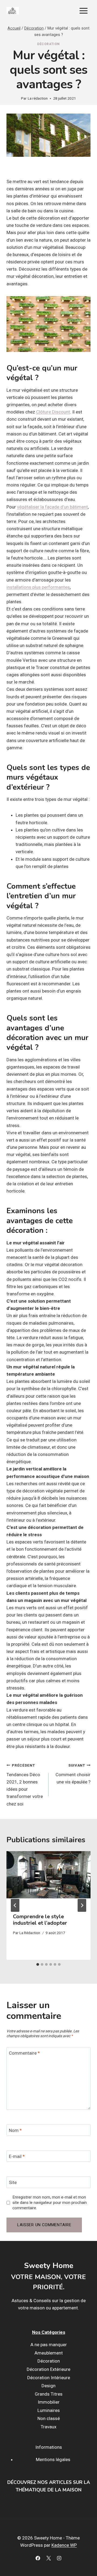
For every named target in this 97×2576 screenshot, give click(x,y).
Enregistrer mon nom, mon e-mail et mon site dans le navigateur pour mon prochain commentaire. (50, 2203)
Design (48, 2386)
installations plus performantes (38, 587)
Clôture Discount (53, 412)
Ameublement (49, 2353)
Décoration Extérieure (48, 2369)
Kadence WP (64, 2545)
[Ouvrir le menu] (83, 11)
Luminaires (49, 2410)
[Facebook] (38, 2558)
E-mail (17, 2156)
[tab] (38, 1964)
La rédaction (38, 98)
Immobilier (49, 2402)
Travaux (48, 2427)
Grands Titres (49, 2394)
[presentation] (48, 1879)
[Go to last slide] (15, 1905)
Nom (15, 2130)
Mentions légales (53, 2459)
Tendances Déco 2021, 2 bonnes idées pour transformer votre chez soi (25, 1785)
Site (13, 2182)
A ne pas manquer (49, 2345)
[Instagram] (59, 2558)
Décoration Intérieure (49, 2378)
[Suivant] (82, 1905)
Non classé (49, 2419)
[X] (48, 2558)
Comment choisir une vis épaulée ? (73, 1774)
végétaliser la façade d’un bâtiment (52, 507)
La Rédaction (30, 1933)
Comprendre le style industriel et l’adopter (40, 1920)
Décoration (48, 44)
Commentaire (24, 2053)
